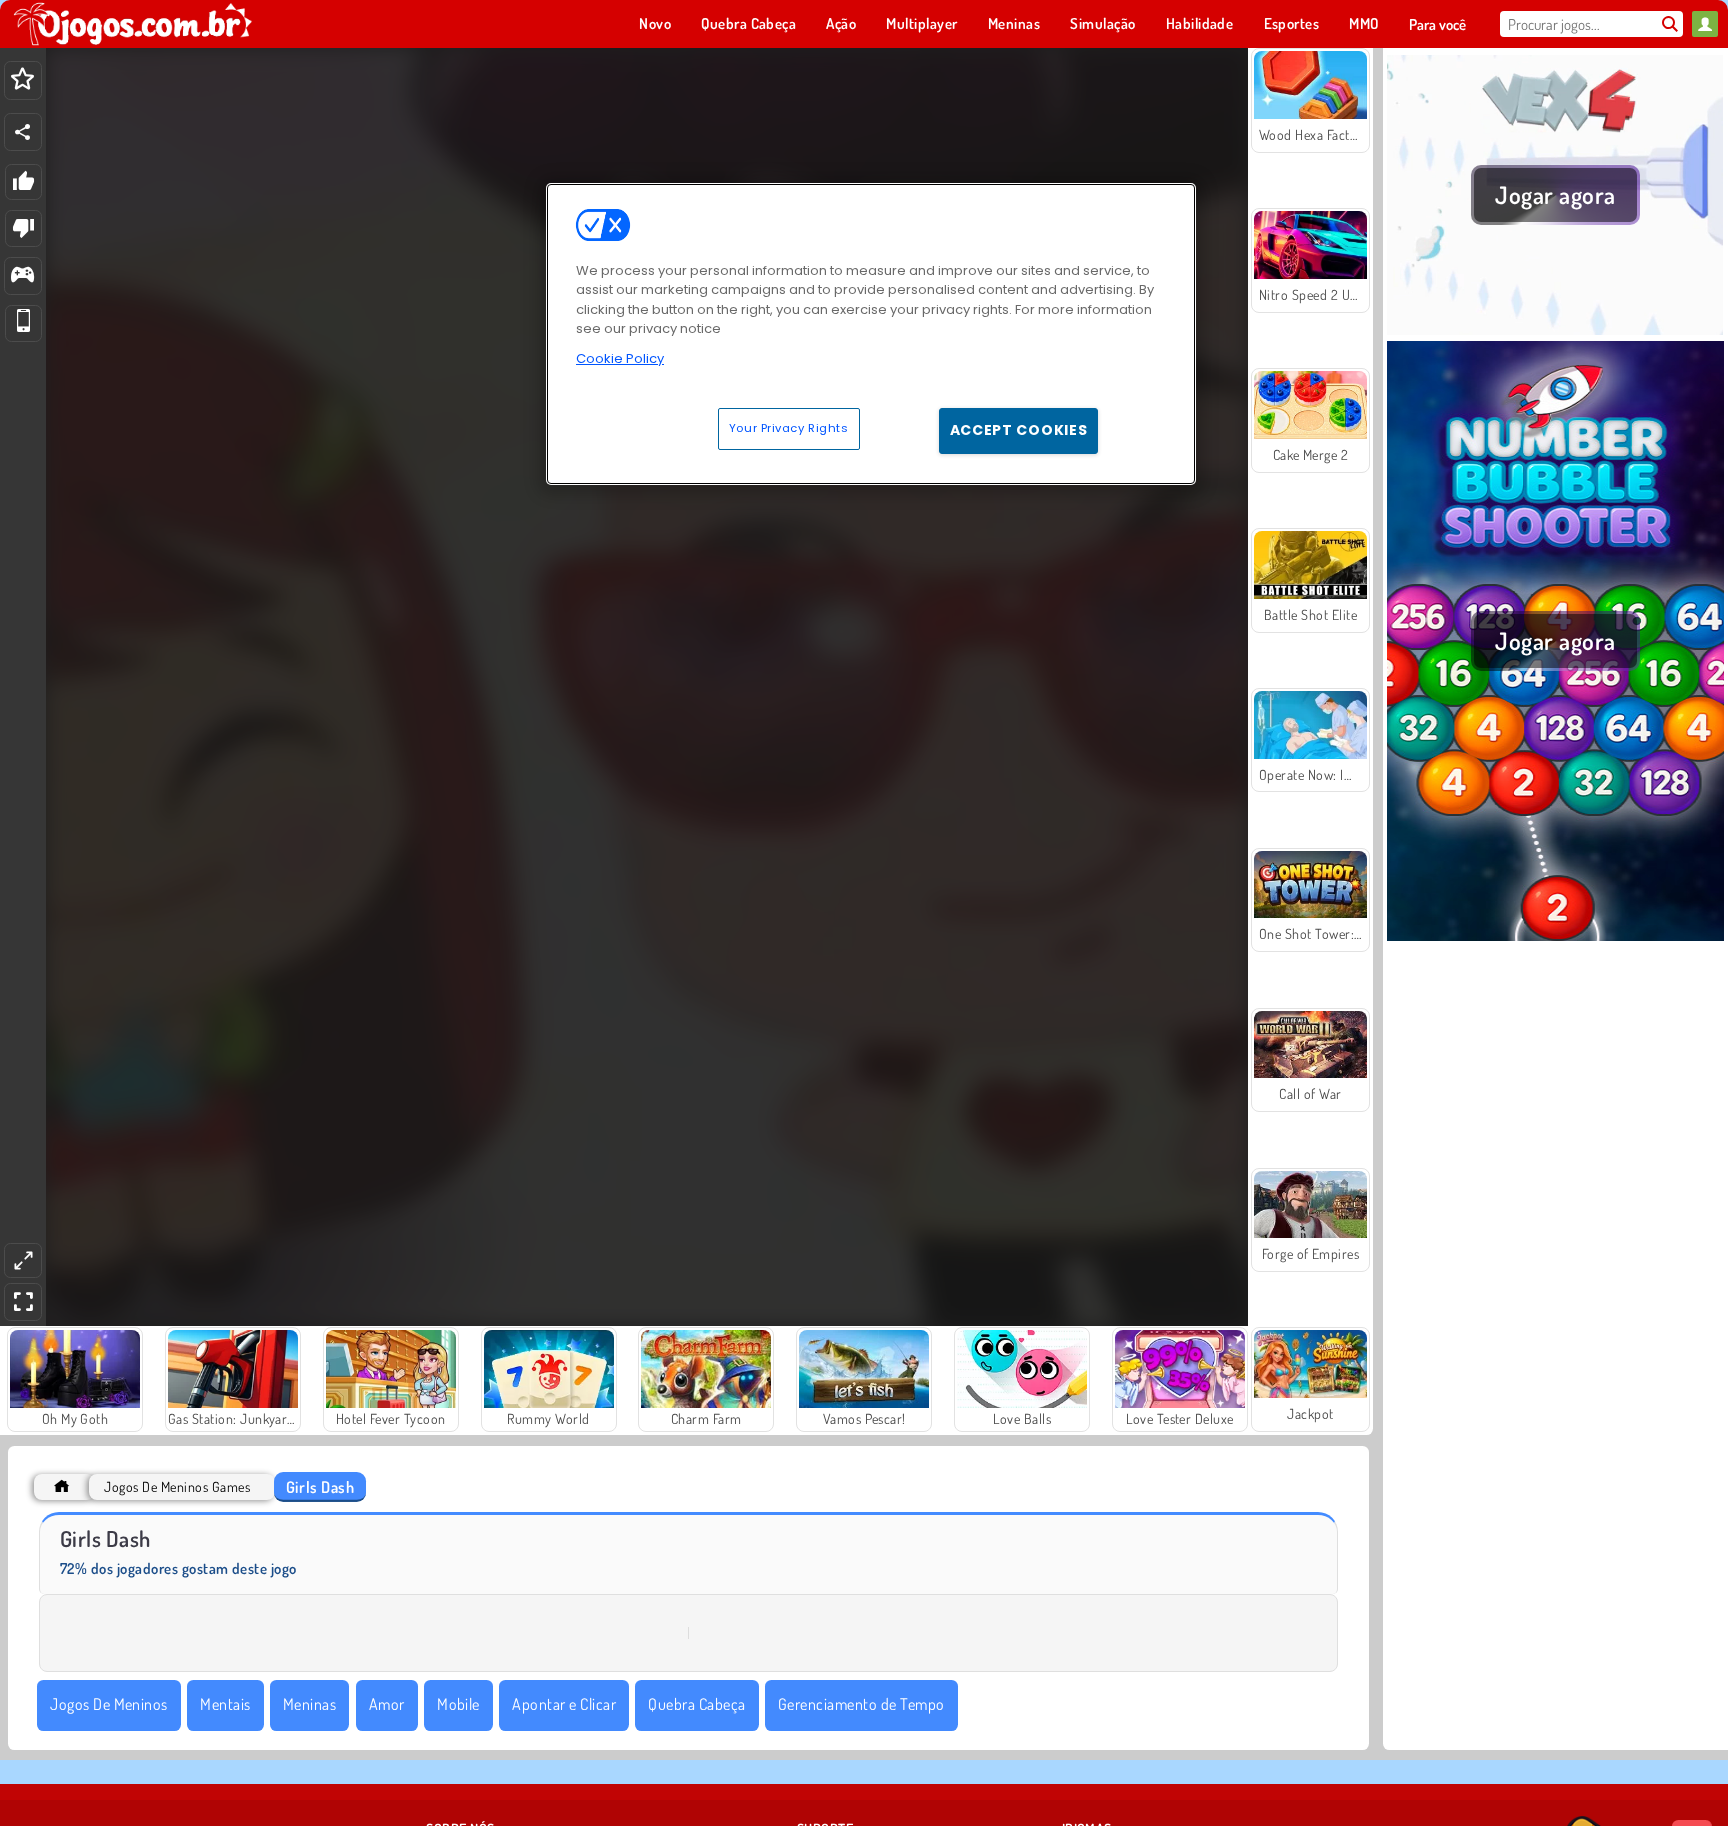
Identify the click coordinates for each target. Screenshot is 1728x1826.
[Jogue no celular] (23, 323)
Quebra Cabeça (696, 1704)
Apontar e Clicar (564, 1704)
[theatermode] (23, 1260)
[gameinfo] (22, 276)
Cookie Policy (620, 358)
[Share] (23, 132)
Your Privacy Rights (789, 428)
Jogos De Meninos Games (177, 1486)
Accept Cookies (1019, 430)
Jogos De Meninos (109, 1704)
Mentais (225, 1704)
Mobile (458, 1704)
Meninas (309, 1704)
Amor (387, 1704)
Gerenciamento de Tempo (861, 1704)
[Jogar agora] (1555, 329)
